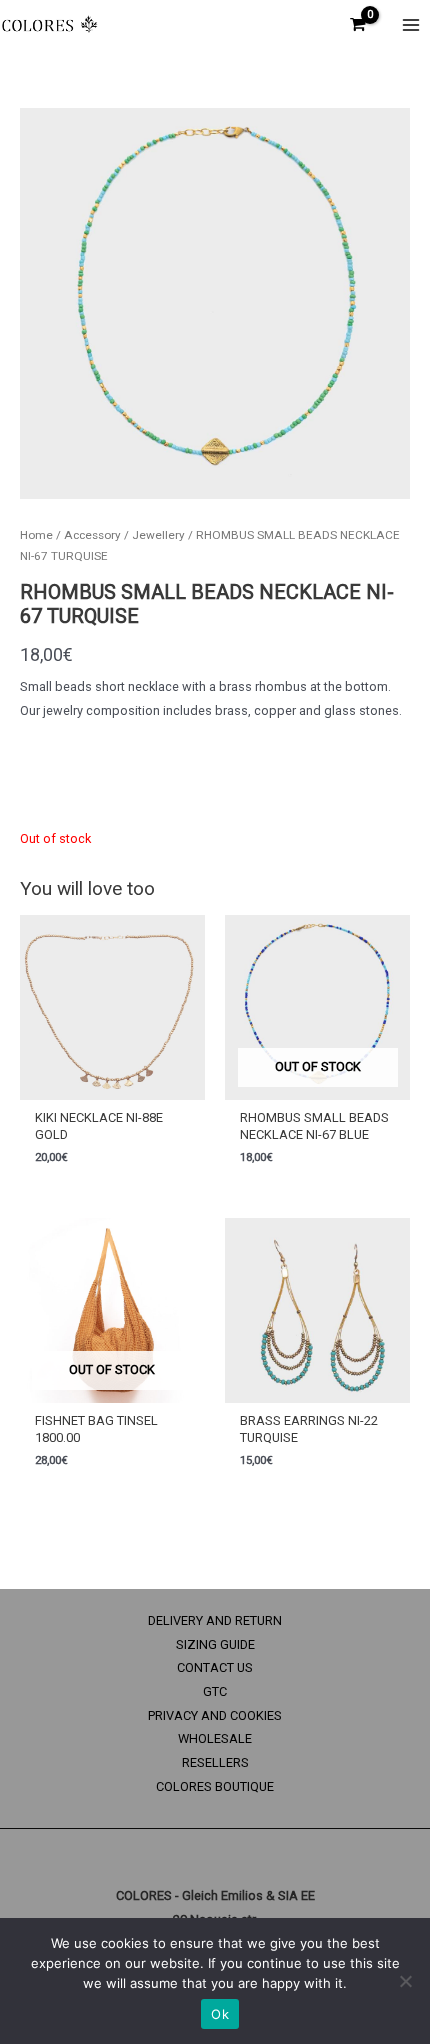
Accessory (92, 535)
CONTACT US (215, 1667)
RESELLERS (215, 1762)
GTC (215, 1691)
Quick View (112, 1086)
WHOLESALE (215, 1738)
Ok (220, 2014)
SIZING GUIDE (215, 1644)
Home (36, 535)
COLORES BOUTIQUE (215, 1786)
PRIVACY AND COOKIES (215, 1715)
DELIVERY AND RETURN (215, 1620)
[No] (405, 1981)
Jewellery (158, 535)
